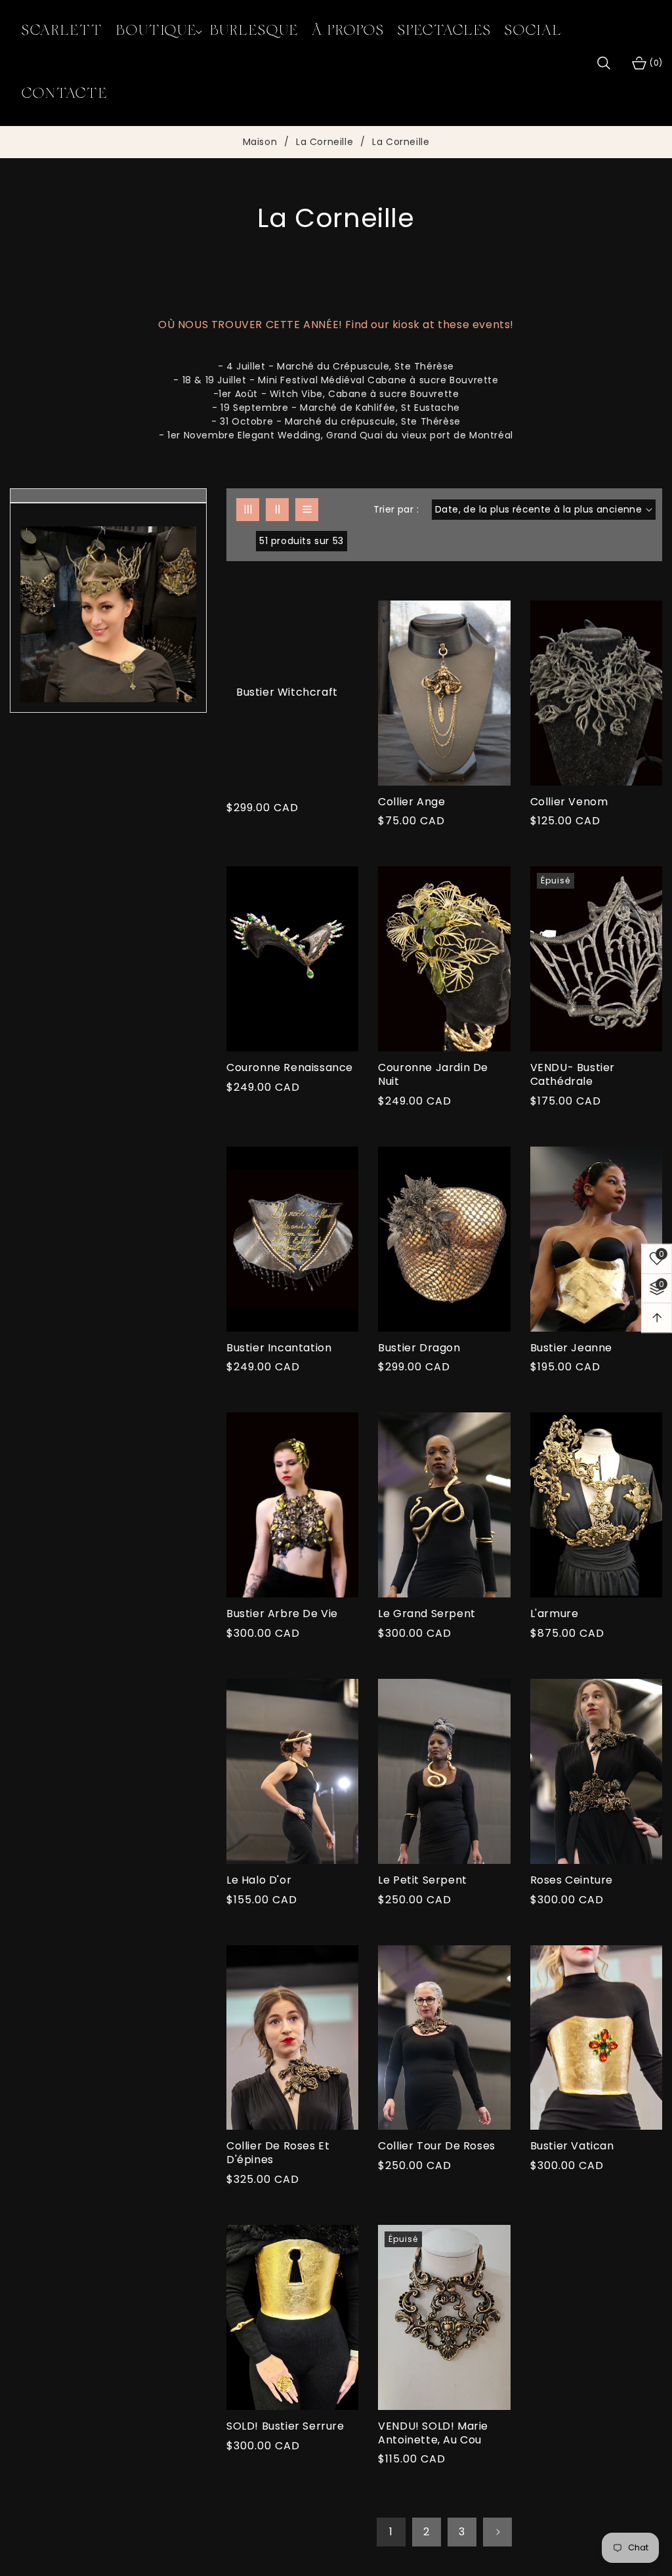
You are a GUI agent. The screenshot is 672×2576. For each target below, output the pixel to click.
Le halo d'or (259, 1881)
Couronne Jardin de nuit (433, 1075)
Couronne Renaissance (290, 1068)
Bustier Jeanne (571, 1348)
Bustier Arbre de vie (282, 1614)
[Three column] (248, 510)
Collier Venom (569, 802)
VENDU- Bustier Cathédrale (573, 1075)
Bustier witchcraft (287, 693)
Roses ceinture (572, 1881)
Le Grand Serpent (427, 1614)
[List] (307, 510)
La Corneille (325, 142)
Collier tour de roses (437, 2146)
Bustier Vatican (572, 2146)
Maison (260, 142)
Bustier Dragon (419, 1348)
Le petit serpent (423, 1881)
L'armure (555, 1614)
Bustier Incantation (279, 1348)
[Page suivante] (497, 2532)
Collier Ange (411, 802)
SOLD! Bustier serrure (285, 2427)
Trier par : (396, 509)
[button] (157, 32)
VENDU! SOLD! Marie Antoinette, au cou (433, 2434)
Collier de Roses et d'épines (278, 2153)
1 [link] (391, 2532)
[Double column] (277, 510)
